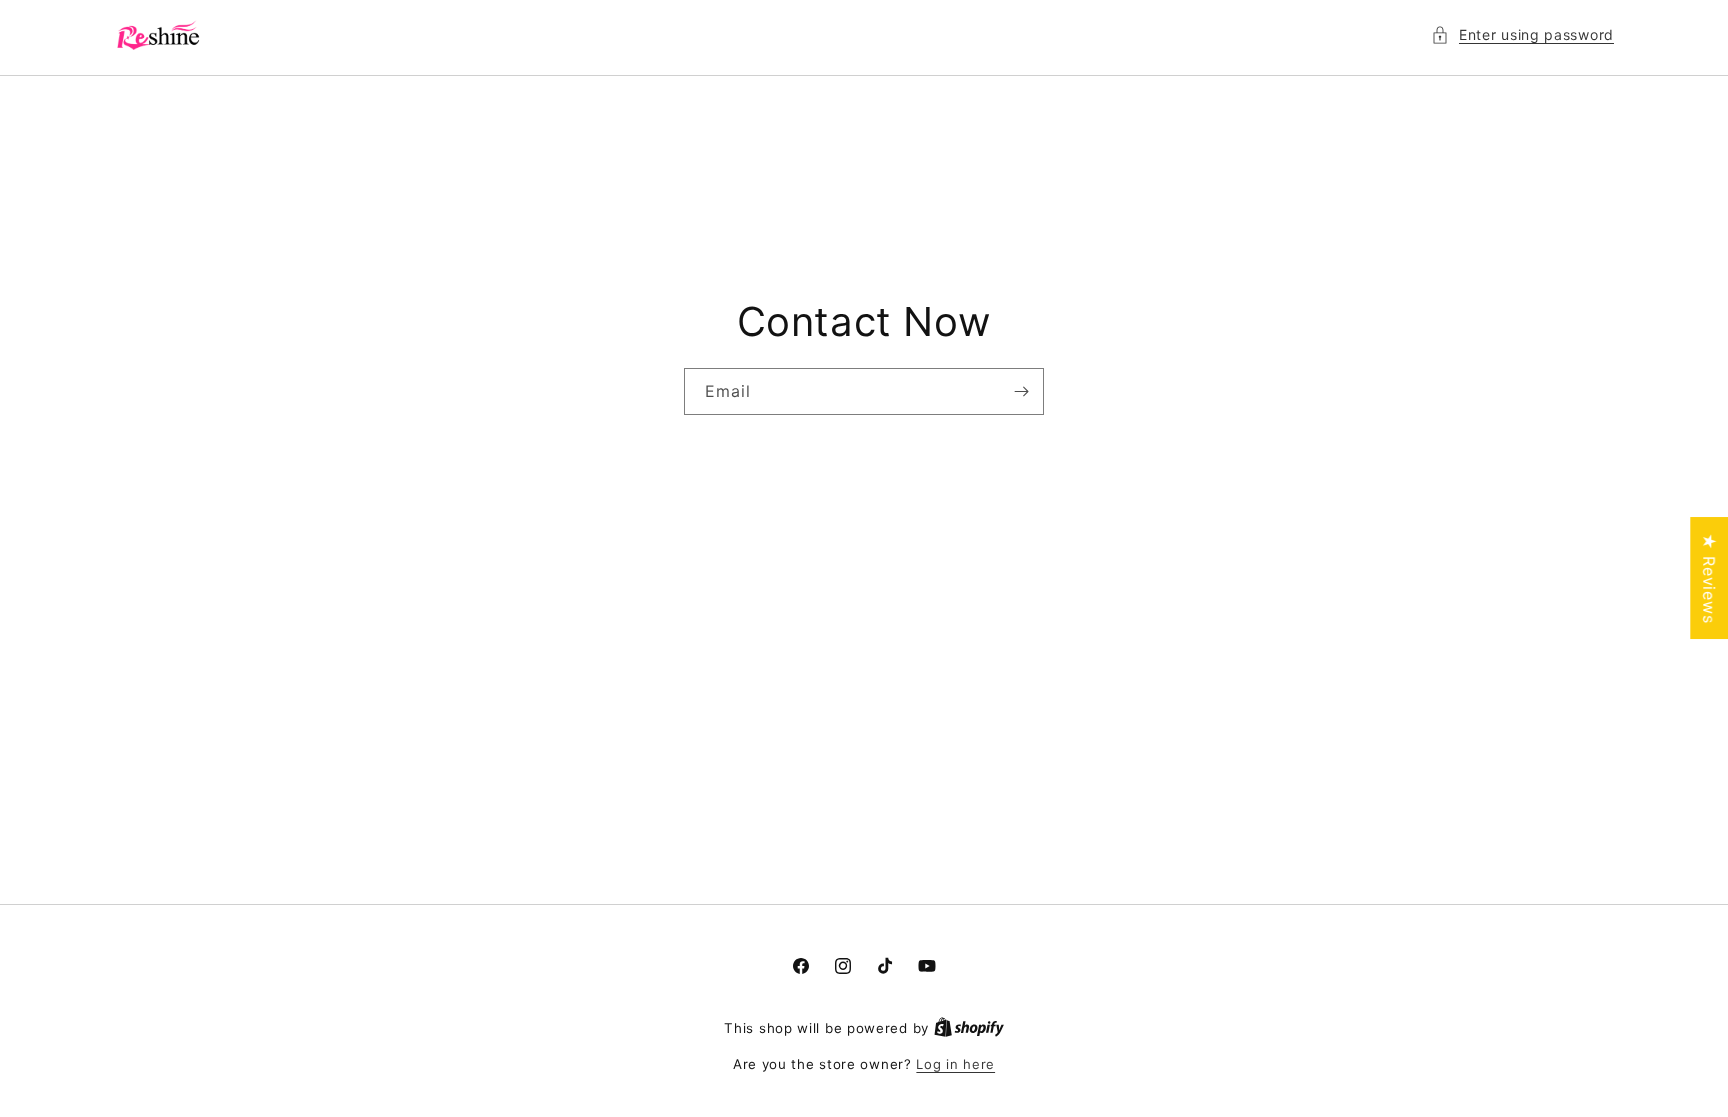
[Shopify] (969, 1028)
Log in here (955, 1064)
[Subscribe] (1021, 391)
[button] (1522, 34)
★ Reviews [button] (1709, 578)
